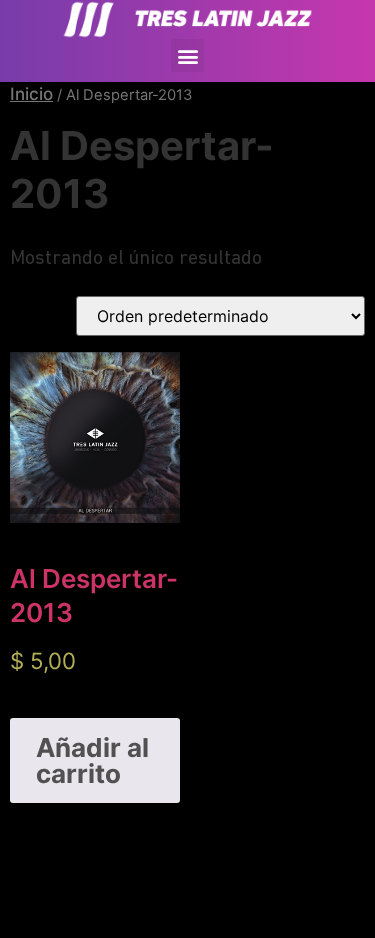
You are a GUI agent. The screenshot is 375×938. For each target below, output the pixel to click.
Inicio (31, 94)
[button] (187, 55)
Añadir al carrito (92, 760)
